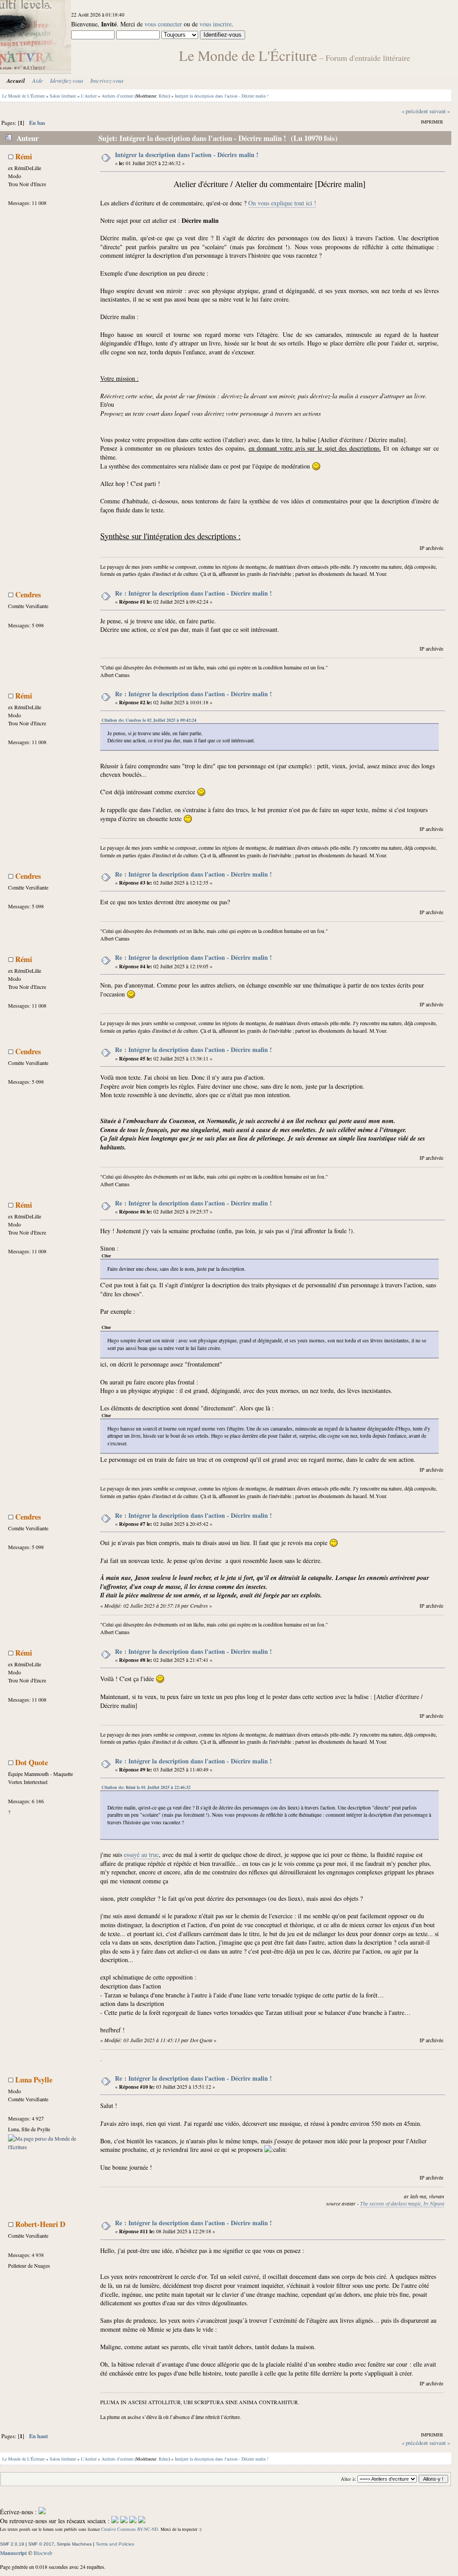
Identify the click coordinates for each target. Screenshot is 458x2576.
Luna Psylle (34, 2080)
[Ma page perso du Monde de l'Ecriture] (46, 2147)
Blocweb (43, 2553)
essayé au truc (141, 1854)
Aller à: (348, 2479)
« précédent (415, 111)
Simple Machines (74, 2544)
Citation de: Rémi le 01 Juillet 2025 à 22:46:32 (146, 1787)
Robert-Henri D (40, 2224)
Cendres (28, 594)
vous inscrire (216, 24)
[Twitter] (124, 2521)
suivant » (440, 111)
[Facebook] (115, 2521)
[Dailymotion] (133, 2521)
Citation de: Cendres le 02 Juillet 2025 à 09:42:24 (149, 720)
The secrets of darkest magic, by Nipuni (402, 2203)
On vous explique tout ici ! (282, 203)
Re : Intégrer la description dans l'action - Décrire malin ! (193, 593)
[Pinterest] (142, 2521)
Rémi (164, 96)
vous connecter (163, 24)
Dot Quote (32, 1762)
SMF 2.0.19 (12, 2544)
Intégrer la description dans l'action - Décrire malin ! (187, 155)
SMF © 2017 (41, 2544)
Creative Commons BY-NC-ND (129, 2529)
